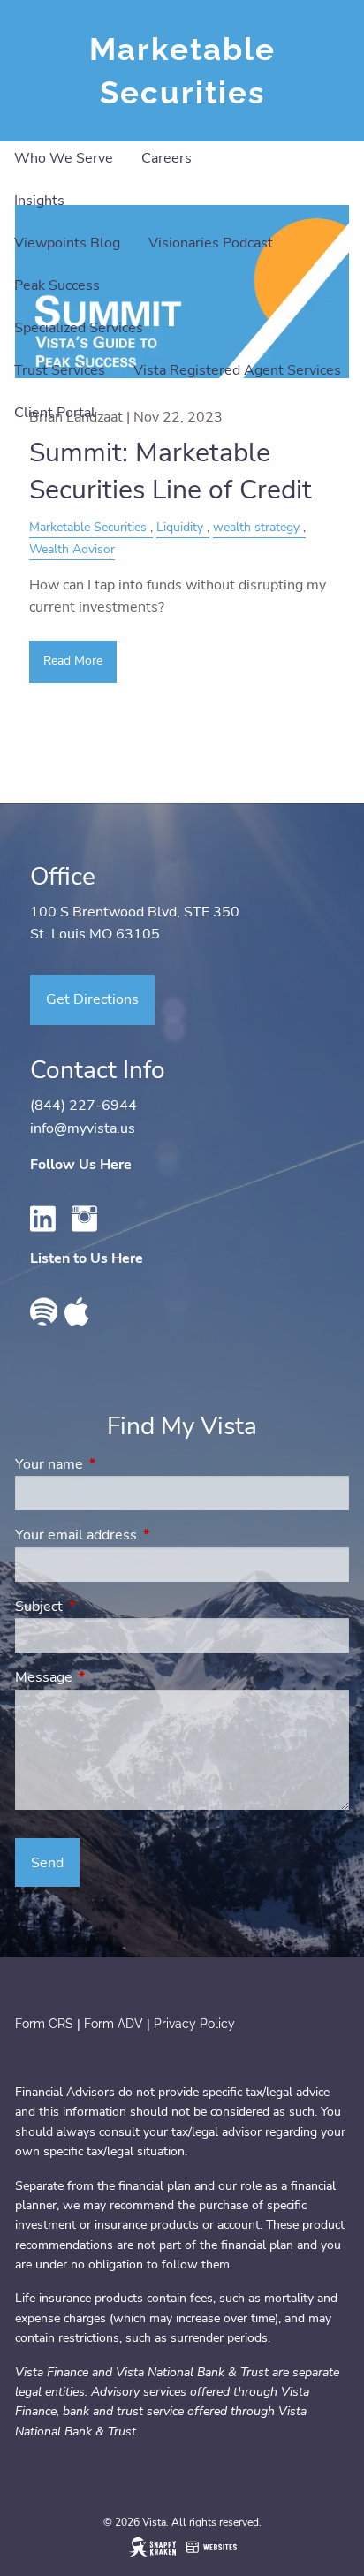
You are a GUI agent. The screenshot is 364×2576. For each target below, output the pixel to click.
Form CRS (44, 2024)
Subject (108, 1607)
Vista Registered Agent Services (237, 370)
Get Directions (92, 999)
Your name (118, 1464)
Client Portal (55, 413)
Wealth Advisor (72, 549)
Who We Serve (64, 158)
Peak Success (57, 285)
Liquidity (180, 527)
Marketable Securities (88, 527)
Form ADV (115, 2024)
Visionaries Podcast (211, 243)
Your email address (145, 1535)
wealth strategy (256, 527)
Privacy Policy (194, 2024)
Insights (39, 201)
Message (113, 1677)
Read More (73, 661)
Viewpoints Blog (67, 243)
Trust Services (60, 370)
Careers (167, 158)
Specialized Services (79, 328)
